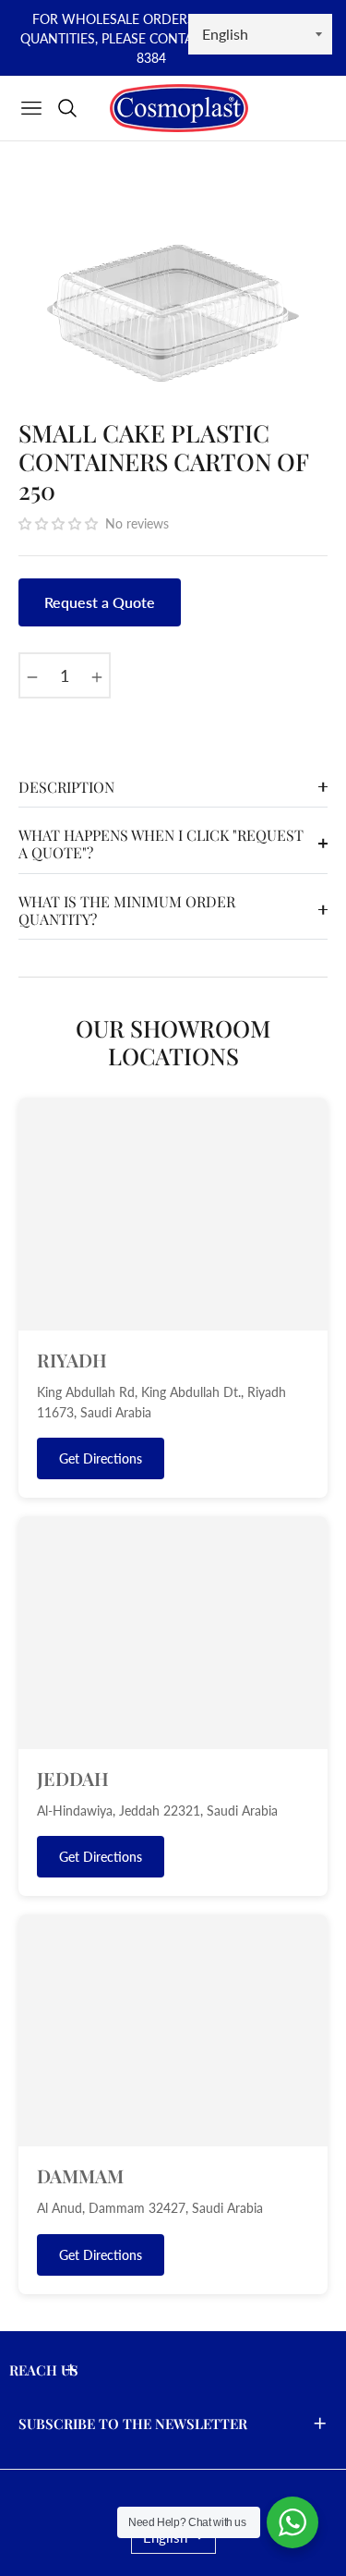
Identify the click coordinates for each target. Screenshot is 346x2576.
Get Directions (101, 1458)
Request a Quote (100, 602)
